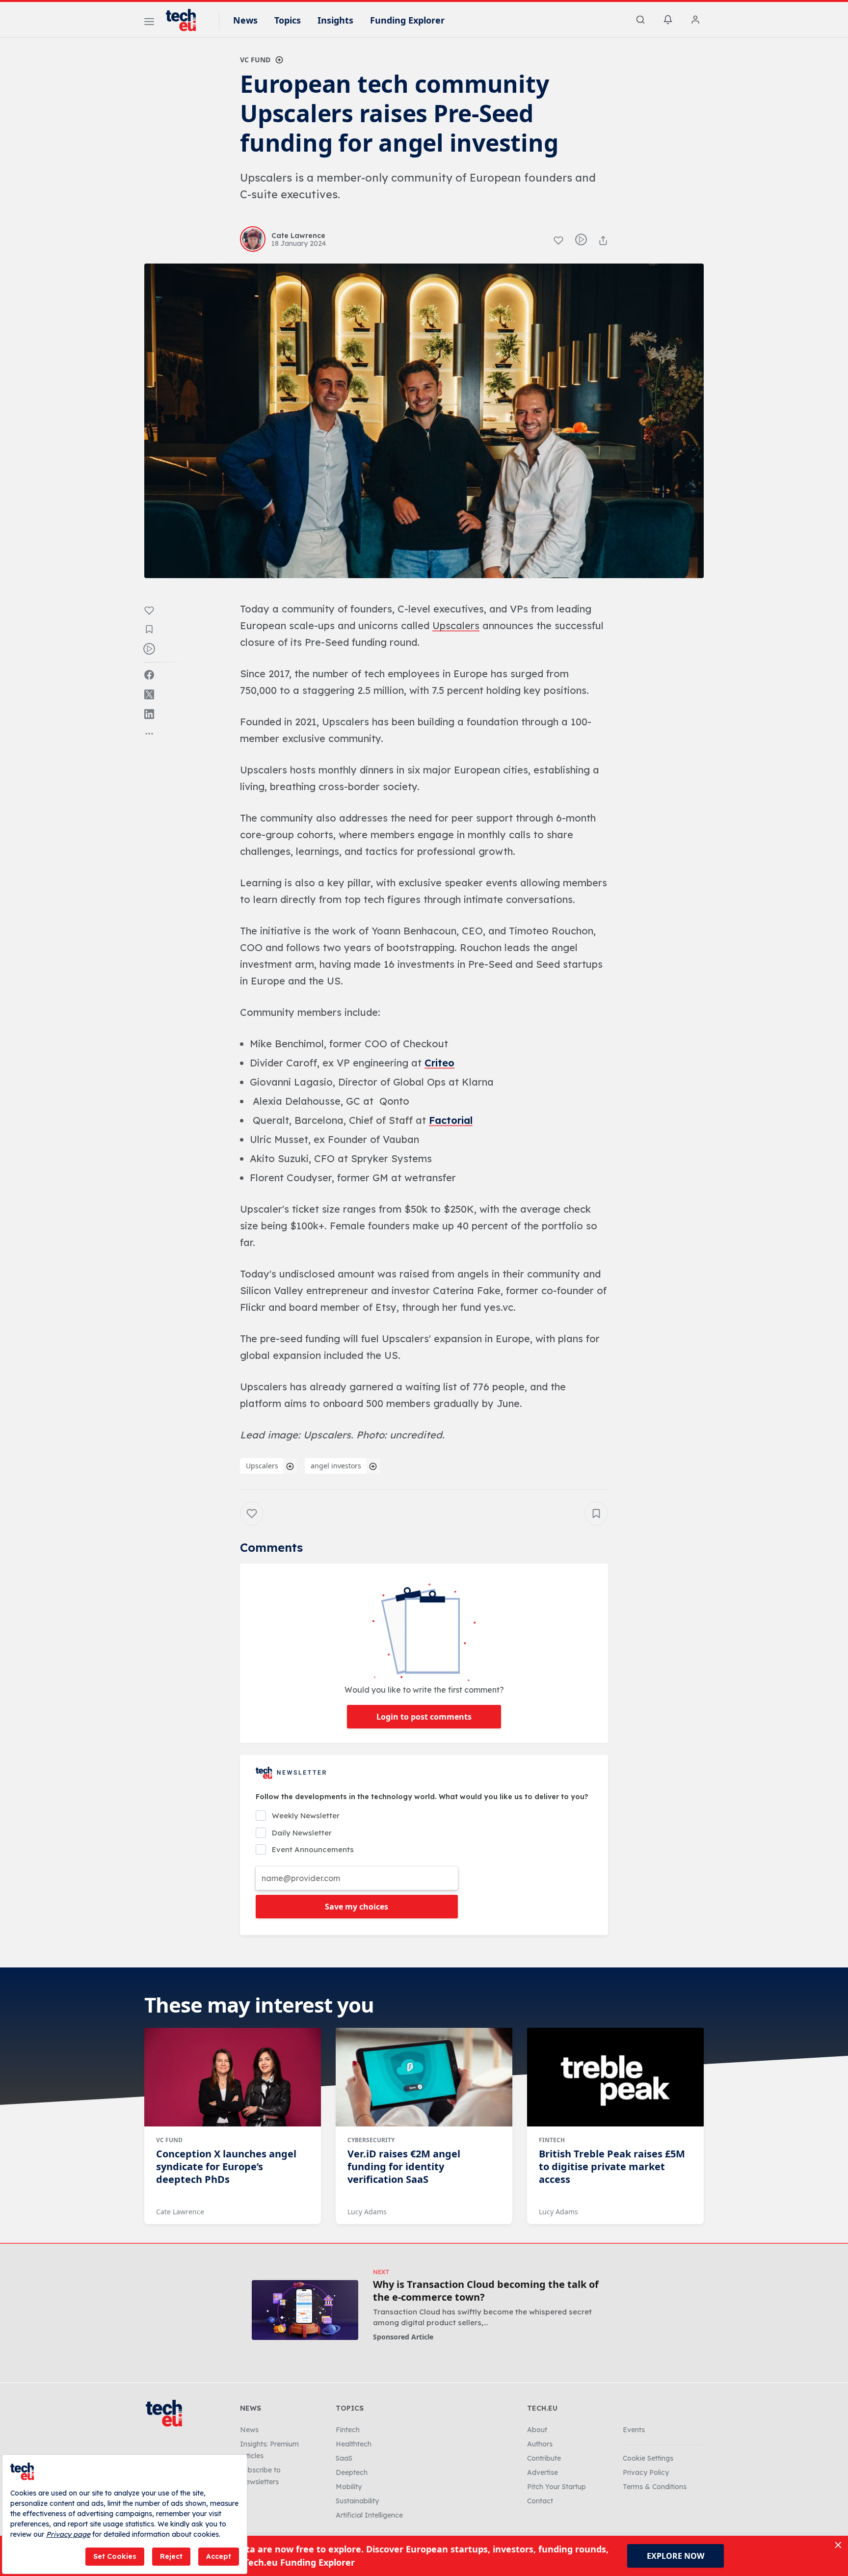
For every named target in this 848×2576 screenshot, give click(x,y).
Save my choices (357, 1907)
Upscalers (262, 1466)
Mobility (349, 2487)
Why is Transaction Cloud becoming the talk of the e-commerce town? (486, 2291)
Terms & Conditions (655, 2487)
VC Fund (255, 60)
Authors (540, 2444)
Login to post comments (424, 1717)
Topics (288, 20)
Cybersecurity (371, 2140)
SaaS (344, 2458)
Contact (540, 2501)
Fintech (552, 2140)
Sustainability (357, 2501)
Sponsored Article (403, 2337)
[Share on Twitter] (149, 694)
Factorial (451, 1120)
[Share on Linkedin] (149, 714)
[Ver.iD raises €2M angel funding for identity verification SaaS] (424, 2077)
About (537, 2430)
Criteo (439, 1063)
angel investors (336, 1466)
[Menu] (149, 23)
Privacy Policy (646, 2472)
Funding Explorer (407, 20)
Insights (335, 20)
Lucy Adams (367, 2212)
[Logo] (185, 20)
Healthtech (354, 2444)
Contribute (544, 2458)
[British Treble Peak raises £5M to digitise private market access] (615, 2077)
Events (634, 2430)
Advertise (543, 2472)
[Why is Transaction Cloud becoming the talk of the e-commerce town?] (305, 2310)
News (245, 20)
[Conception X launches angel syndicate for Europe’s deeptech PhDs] (233, 2077)
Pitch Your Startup (556, 2487)
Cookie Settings (648, 2458)
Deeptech (352, 2472)
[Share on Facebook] (149, 675)
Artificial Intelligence (369, 2515)
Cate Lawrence (180, 2212)
